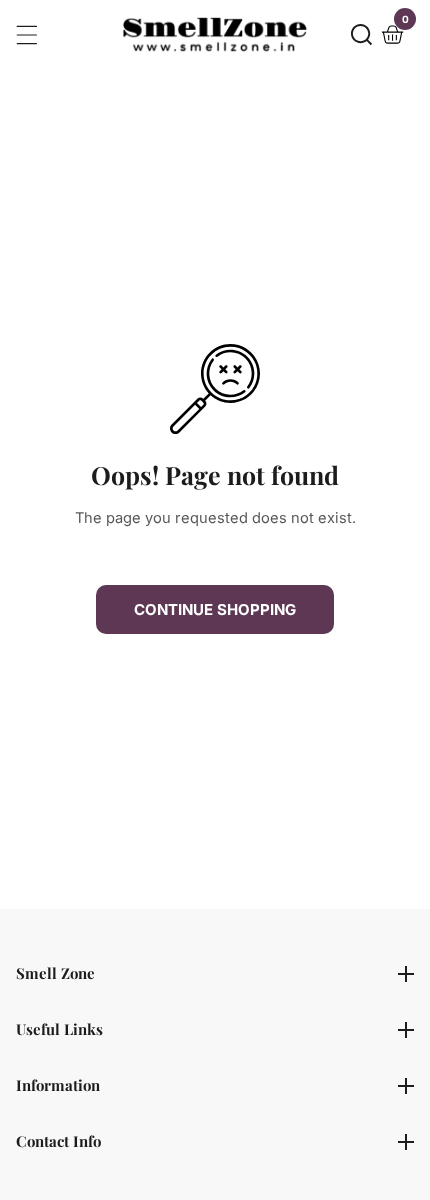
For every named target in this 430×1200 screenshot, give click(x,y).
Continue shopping (215, 609)
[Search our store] (361, 34)
